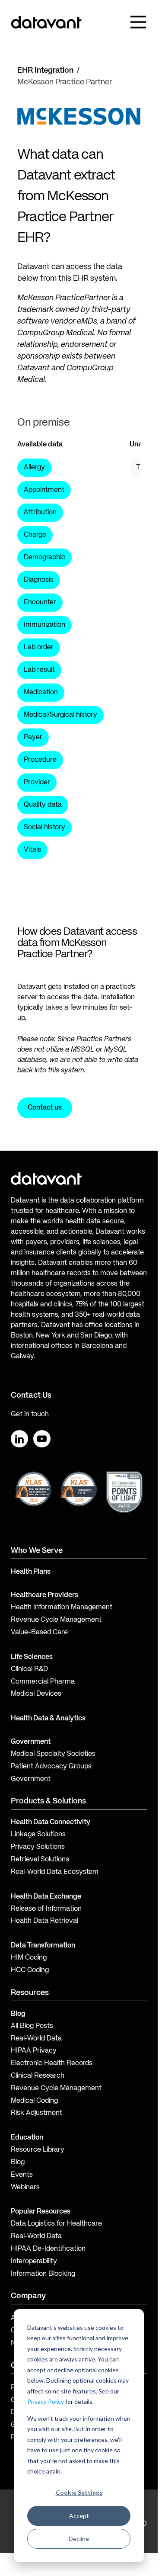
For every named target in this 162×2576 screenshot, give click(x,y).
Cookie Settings (79, 2492)
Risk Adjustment (37, 2113)
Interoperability (34, 2262)
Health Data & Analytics (48, 1719)
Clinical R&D (29, 1669)
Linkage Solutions (38, 1835)
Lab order (39, 648)
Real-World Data (36, 2039)
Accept (79, 2516)
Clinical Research (38, 2076)
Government (31, 1742)
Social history (44, 828)
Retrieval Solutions (40, 1860)
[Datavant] (46, 22)
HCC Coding (30, 1970)
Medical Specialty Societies (53, 1754)
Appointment (44, 490)
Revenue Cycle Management (56, 1620)
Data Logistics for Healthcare (56, 2224)
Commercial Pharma (43, 1682)
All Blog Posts (32, 2026)
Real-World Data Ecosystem (55, 1872)
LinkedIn (19, 1439)
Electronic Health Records (52, 2063)
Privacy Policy (46, 2401)
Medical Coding (34, 2101)
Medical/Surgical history (60, 715)
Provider (37, 783)
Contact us (45, 1108)
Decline (79, 2539)
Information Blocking (43, 2274)
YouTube (42, 1439)
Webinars (25, 2188)
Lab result (39, 670)
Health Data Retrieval (44, 1921)
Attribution (40, 513)
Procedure (40, 760)
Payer (33, 738)
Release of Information (46, 1909)
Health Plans (31, 1572)
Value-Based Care (39, 1633)
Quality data (43, 805)
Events (22, 2175)
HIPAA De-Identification (48, 2249)
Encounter (40, 603)
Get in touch (30, 1415)
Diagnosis (39, 580)
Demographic (44, 558)
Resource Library (38, 2150)
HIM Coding (29, 1958)
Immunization (44, 625)
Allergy (34, 468)
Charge (35, 535)
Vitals (32, 850)
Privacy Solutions (38, 1847)
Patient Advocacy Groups (51, 1767)
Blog (18, 2162)
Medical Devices (36, 1694)
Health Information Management (62, 1607)
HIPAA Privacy (34, 2051)
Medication (41, 693)
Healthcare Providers (44, 1595)
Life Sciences (32, 1657)
